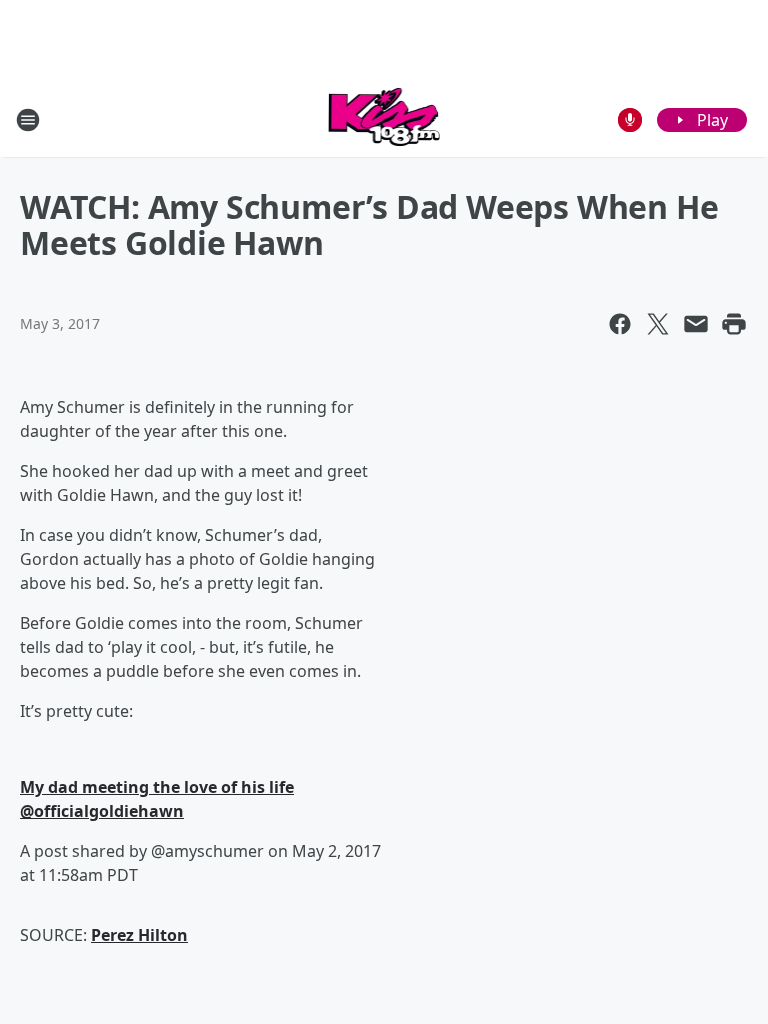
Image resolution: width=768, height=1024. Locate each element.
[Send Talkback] (630, 120)
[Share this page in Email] (696, 324)
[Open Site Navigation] (28, 120)
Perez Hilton (139, 935)
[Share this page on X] (658, 324)
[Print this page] (734, 324)
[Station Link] (384, 119)
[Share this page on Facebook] (620, 324)
